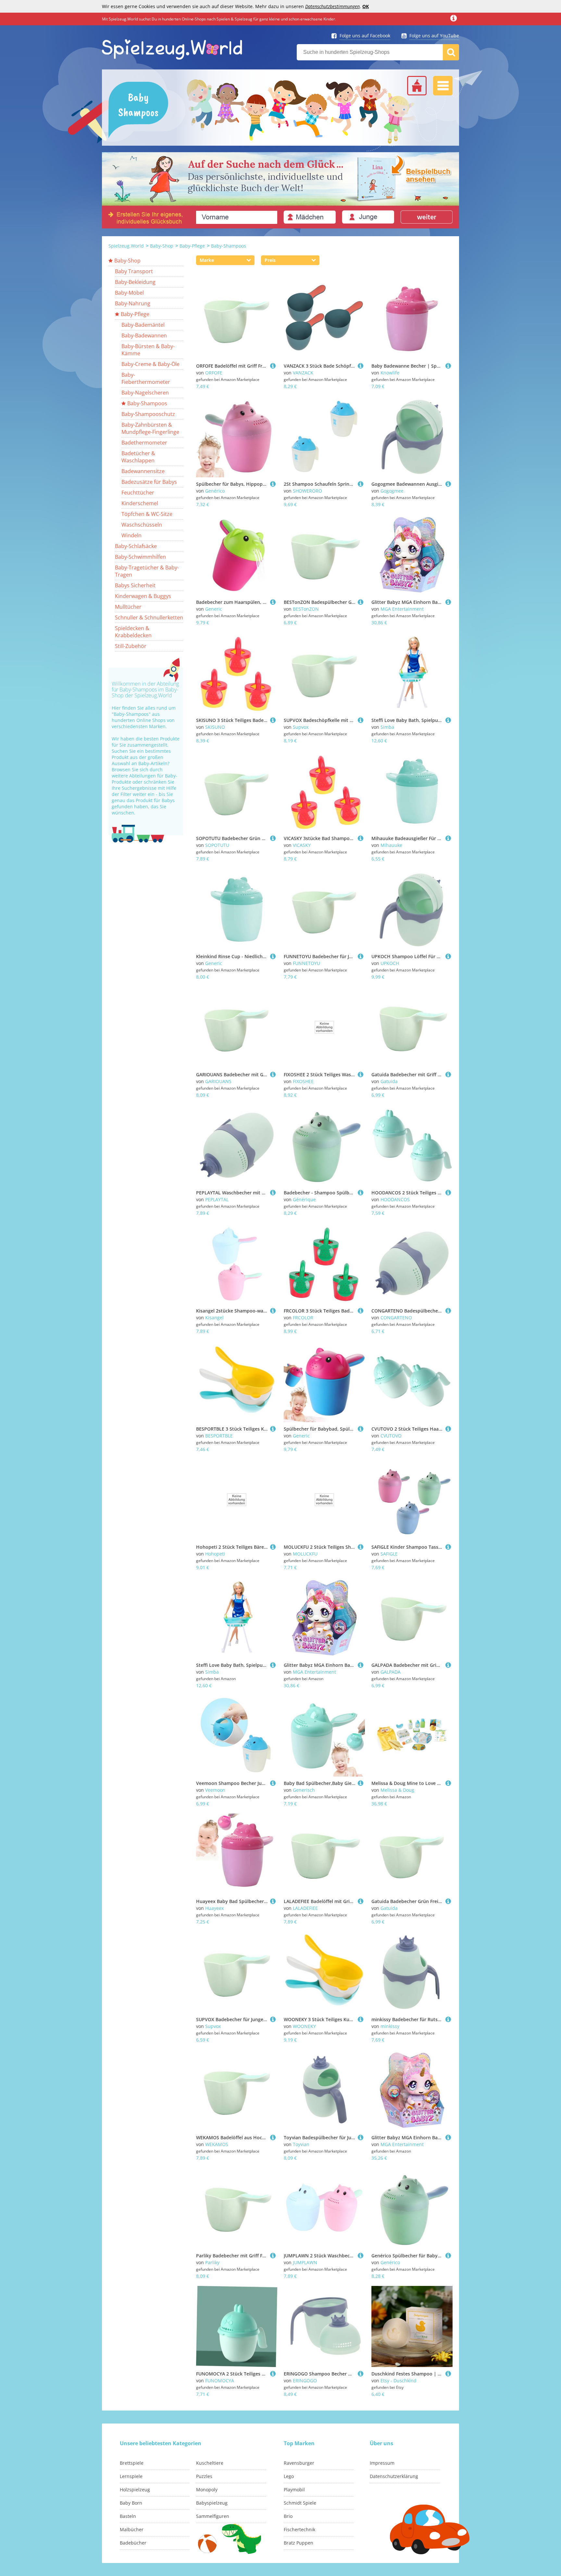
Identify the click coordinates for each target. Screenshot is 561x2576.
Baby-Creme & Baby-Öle (150, 364)
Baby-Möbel (129, 293)
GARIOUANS (218, 1081)
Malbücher (132, 2529)
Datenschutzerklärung (394, 2476)
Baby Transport (134, 271)
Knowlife (390, 373)
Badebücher (133, 2543)
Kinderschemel (140, 503)
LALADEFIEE (305, 1908)
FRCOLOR (303, 1318)
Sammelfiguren (213, 2516)
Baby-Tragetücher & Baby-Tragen (147, 571)
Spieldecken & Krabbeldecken (133, 632)
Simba (387, 727)
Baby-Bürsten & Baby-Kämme (148, 350)
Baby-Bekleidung (135, 282)
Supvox (301, 727)
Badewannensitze (143, 471)
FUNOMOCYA (220, 2381)
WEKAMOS (217, 2144)
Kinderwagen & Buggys (143, 596)
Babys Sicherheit (135, 585)
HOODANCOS (395, 1199)
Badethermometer (144, 443)
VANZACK (303, 373)
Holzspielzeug (135, 2490)
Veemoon (215, 1790)
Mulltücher (128, 607)
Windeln (131, 535)
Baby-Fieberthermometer (146, 378)
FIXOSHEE (303, 1081)
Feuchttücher (138, 493)
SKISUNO (215, 727)
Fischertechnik (299, 2529)
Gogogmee (392, 491)
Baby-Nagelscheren (145, 393)
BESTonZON (306, 609)
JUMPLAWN (305, 2262)
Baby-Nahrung (133, 303)
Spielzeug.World (126, 246)
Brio (288, 2516)
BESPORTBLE (219, 1436)
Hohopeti (215, 1554)
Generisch (304, 1790)
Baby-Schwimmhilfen (140, 557)
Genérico (215, 491)
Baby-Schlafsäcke (136, 546)
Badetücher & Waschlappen (138, 457)
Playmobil (294, 2490)
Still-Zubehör (131, 646)
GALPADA (391, 1672)
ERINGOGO (305, 2381)
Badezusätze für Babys (149, 482)
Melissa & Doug (397, 1790)
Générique (304, 1199)
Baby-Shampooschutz (148, 414)
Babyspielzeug (212, 2503)
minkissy (390, 2026)
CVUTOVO (391, 1436)
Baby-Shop (162, 246)
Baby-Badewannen (144, 336)
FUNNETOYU (306, 963)
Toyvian (301, 2144)
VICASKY (302, 845)
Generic (214, 609)
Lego (289, 2476)
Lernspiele (131, 2476)
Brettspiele (132, 2463)
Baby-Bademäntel (143, 325)
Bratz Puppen (299, 2543)
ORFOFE (214, 373)
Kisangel (214, 1318)
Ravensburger (299, 2463)
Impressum (382, 2463)
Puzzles (204, 2476)
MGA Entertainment (402, 609)
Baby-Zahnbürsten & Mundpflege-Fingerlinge (150, 428)
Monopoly (207, 2490)
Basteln (128, 2516)
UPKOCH (390, 963)
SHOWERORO (307, 491)
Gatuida (389, 1081)
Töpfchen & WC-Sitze (147, 514)
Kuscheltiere (210, 2463)
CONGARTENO (396, 1318)
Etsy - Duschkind (399, 2381)
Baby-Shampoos (229, 246)
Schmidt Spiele (300, 2503)
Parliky (212, 2262)
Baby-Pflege (192, 246)
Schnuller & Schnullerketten (149, 617)
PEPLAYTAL (217, 1199)
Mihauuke (391, 845)
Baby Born (131, 2503)
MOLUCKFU (305, 1554)
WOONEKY (304, 2026)
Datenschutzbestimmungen (332, 6)
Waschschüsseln (142, 525)
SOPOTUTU (217, 845)
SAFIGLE (389, 1554)
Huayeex (214, 1908)
